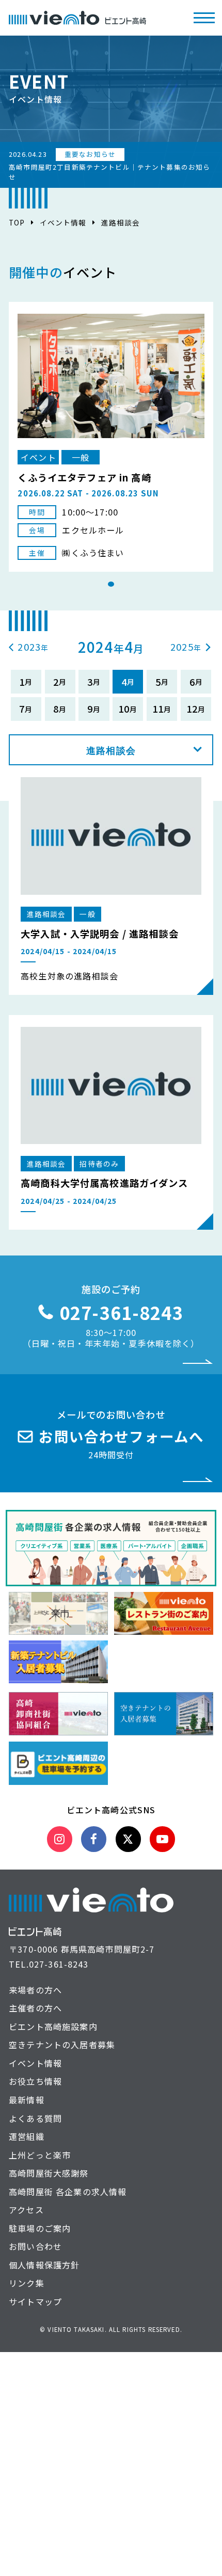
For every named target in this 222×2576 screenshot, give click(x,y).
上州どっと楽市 (40, 2155)
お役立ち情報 (35, 2081)
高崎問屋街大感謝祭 (49, 2173)
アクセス (26, 2210)
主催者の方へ (35, 2008)
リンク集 (27, 2283)
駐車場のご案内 (40, 2228)
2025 (182, 647)
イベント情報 (63, 222)
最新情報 (27, 2100)
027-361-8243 (59, 1964)
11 (158, 709)
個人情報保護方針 (44, 2265)
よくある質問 (35, 2118)
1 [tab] (111, 584)
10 (124, 709)
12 (192, 709)
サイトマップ (35, 2301)
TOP (17, 222)
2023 (29, 647)
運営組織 (27, 2136)
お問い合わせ (35, 2246)
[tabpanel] (111, 437)
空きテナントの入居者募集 (62, 2044)
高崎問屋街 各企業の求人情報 (68, 2192)
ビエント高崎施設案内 (53, 2026)
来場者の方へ (35, 1990)
